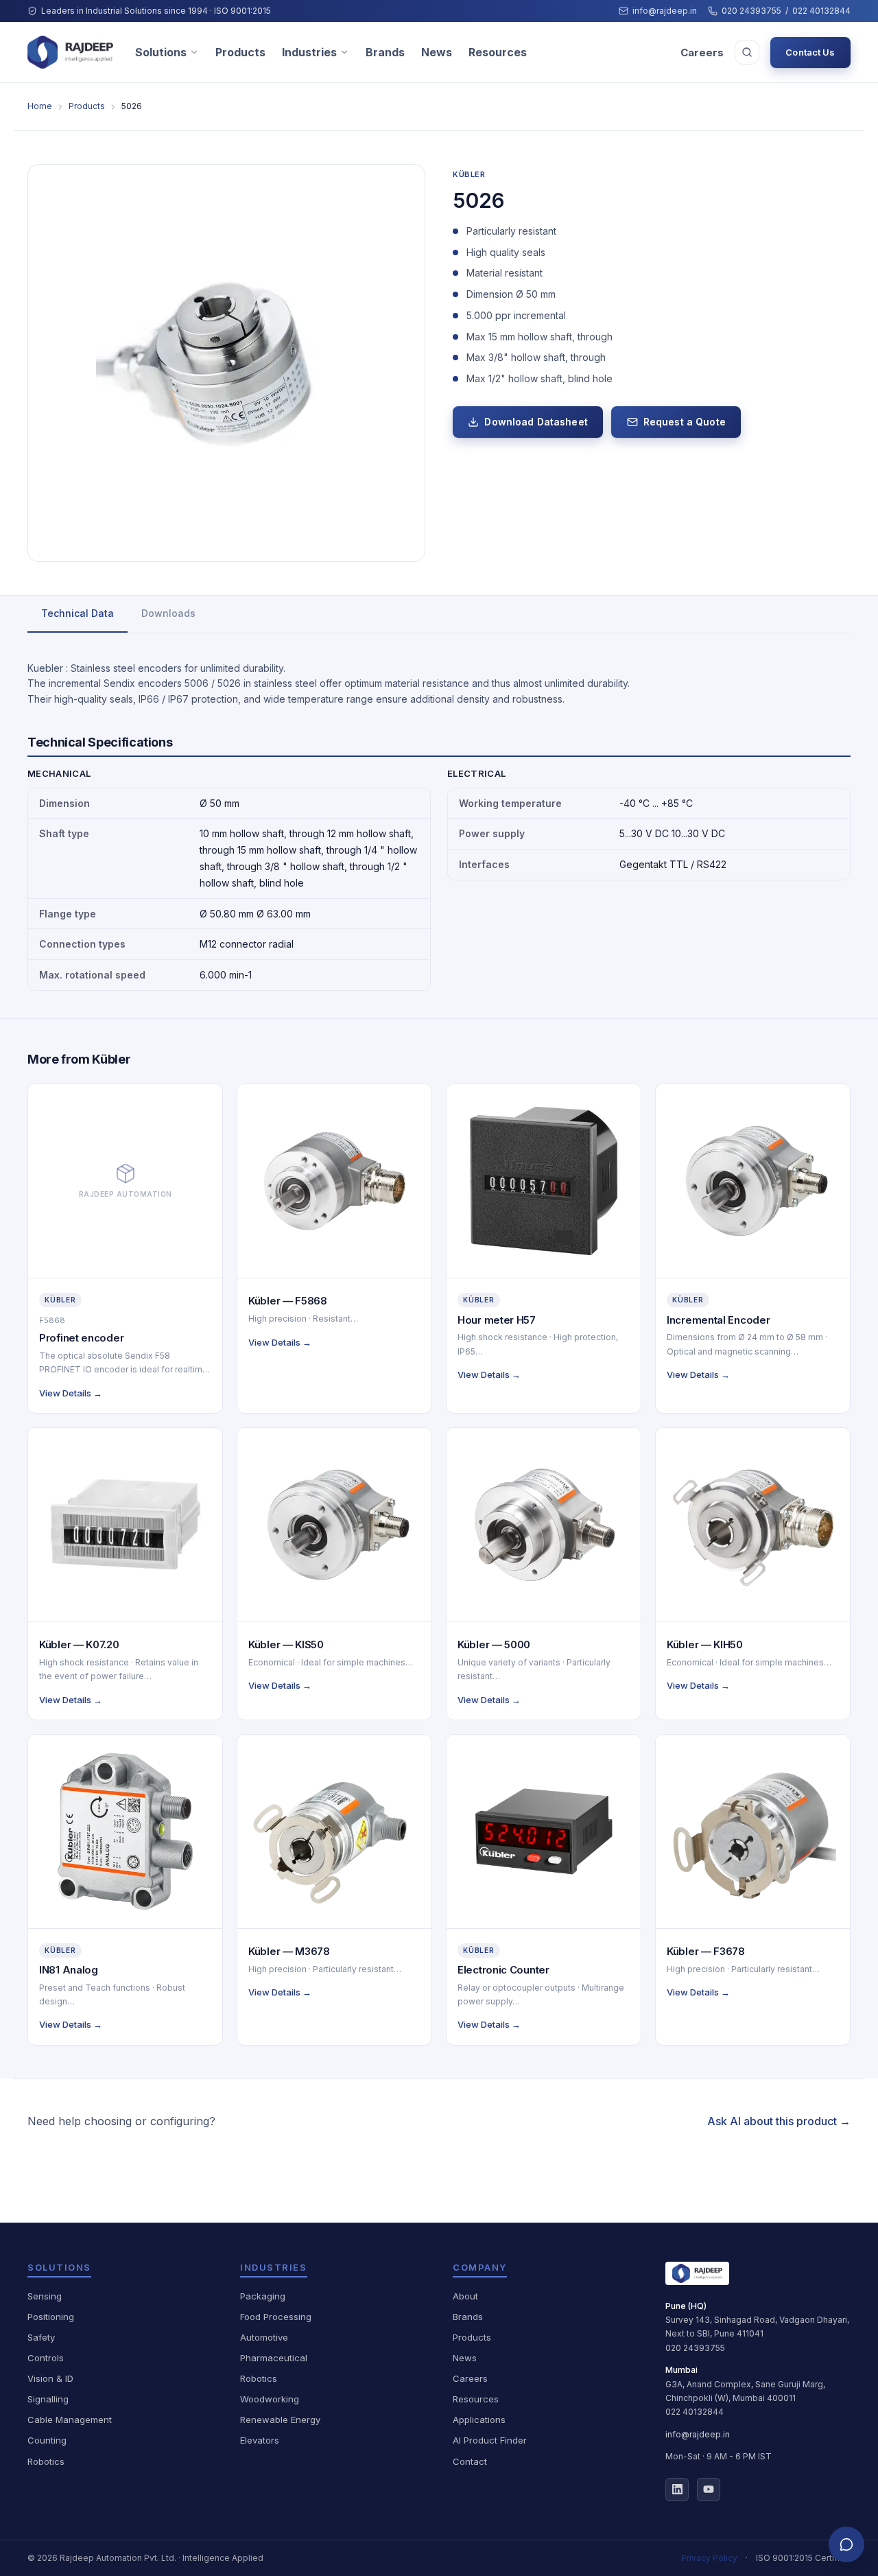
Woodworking (270, 2399)
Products (240, 52)
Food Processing (276, 2317)
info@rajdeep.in (665, 11)
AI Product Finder (490, 2440)
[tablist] (439, 614)
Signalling (48, 2399)
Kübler (469, 174)
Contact (470, 2461)
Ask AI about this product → (779, 2121)
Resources (498, 52)
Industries (309, 52)
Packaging (263, 2296)
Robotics (46, 2461)
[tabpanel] (439, 826)
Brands (385, 52)
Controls (46, 2358)
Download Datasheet (536, 422)
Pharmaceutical (274, 2358)
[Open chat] (846, 2544)
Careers (702, 52)
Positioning (51, 2317)
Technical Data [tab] (78, 613)
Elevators (260, 2440)
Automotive (264, 2337)
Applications (479, 2420)
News (437, 52)
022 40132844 (821, 11)
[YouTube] (709, 2490)
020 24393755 (751, 11)
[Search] (747, 52)
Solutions (161, 52)
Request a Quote (685, 422)
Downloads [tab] (168, 613)
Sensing (45, 2296)
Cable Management (70, 2420)
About (465, 2296)
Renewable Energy (280, 2420)
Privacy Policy (709, 2558)
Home (40, 106)
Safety (41, 2337)
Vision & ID (50, 2378)
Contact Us (810, 52)
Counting (47, 2440)
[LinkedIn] (677, 2490)
